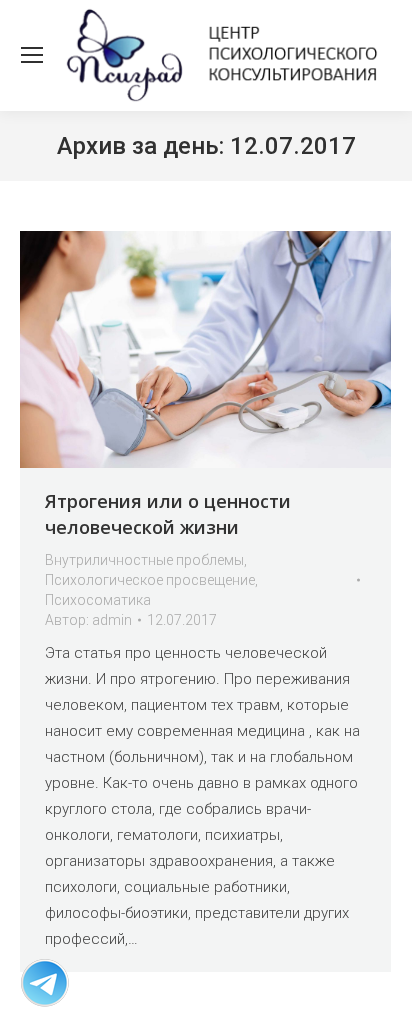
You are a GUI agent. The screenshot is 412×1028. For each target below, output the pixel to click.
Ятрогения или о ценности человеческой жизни (168, 514)
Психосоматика (98, 600)
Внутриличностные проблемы (144, 560)
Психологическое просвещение (150, 580)
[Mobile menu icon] (32, 55)
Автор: (88, 620)
